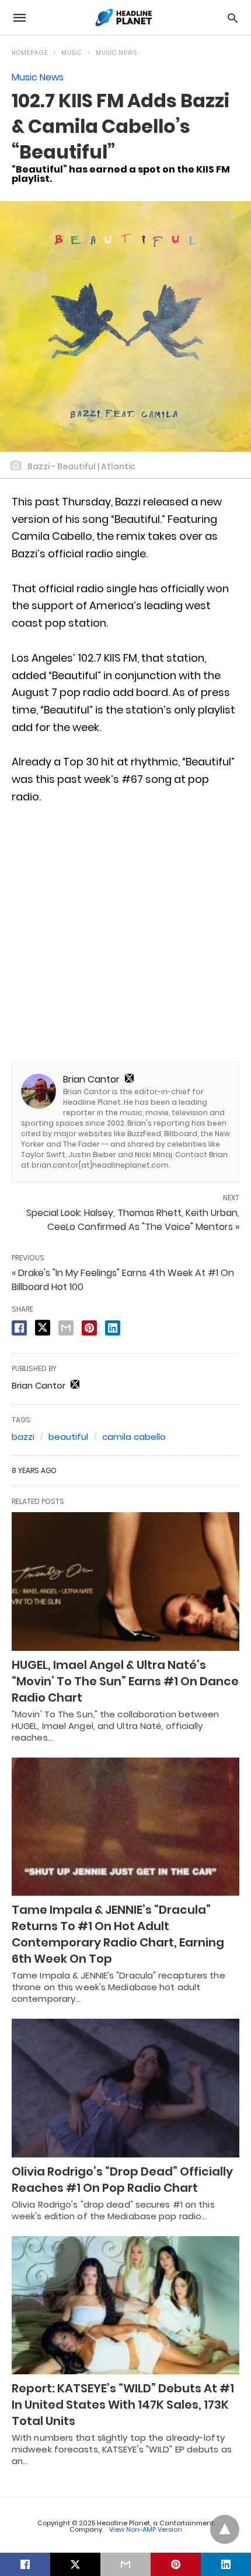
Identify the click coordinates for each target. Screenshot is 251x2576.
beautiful (68, 1437)
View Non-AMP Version (146, 2529)
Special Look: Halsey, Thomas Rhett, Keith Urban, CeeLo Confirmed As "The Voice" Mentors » (133, 1220)
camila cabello (134, 1437)
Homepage (30, 53)
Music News (116, 53)
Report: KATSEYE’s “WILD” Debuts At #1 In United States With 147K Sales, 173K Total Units (123, 2405)
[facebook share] (19, 1328)
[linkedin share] (113, 1328)
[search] (233, 18)
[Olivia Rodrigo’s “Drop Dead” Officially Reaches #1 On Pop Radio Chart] (125, 2088)
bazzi (23, 1437)
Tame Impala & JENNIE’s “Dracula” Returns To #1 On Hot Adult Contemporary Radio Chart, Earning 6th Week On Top (118, 1934)
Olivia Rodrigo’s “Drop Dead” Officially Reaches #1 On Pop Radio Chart (122, 2180)
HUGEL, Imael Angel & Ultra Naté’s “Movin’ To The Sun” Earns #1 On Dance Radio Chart (125, 1681)
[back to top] (225, 2529)
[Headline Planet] (125, 17)
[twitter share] (43, 1328)
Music (72, 53)
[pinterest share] (89, 1328)
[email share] (66, 1328)
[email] (125, 2564)
